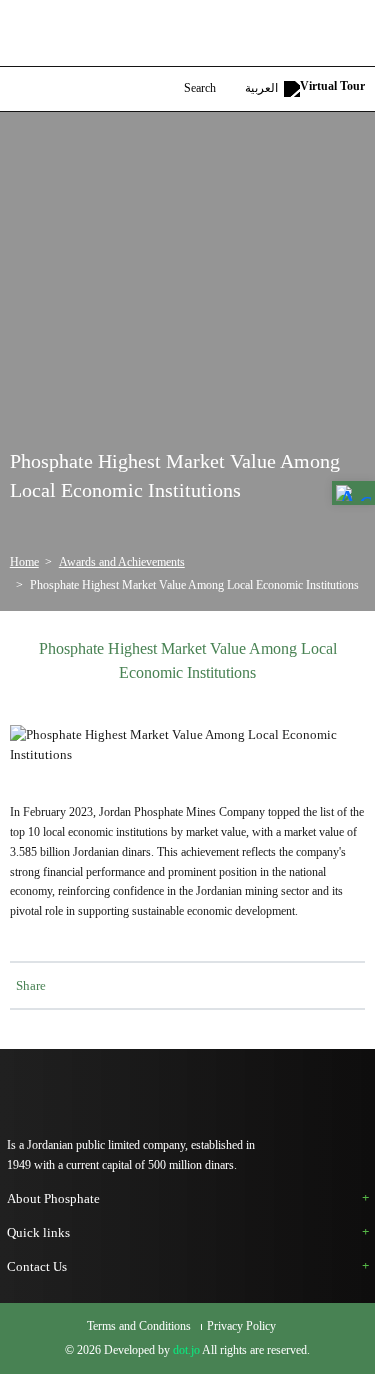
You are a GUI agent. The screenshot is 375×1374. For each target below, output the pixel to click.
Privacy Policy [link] (241, 1326)
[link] (353, 493)
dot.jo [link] (187, 1350)
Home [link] (24, 562)
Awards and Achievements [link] (122, 562)
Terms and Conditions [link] (140, 1326)
